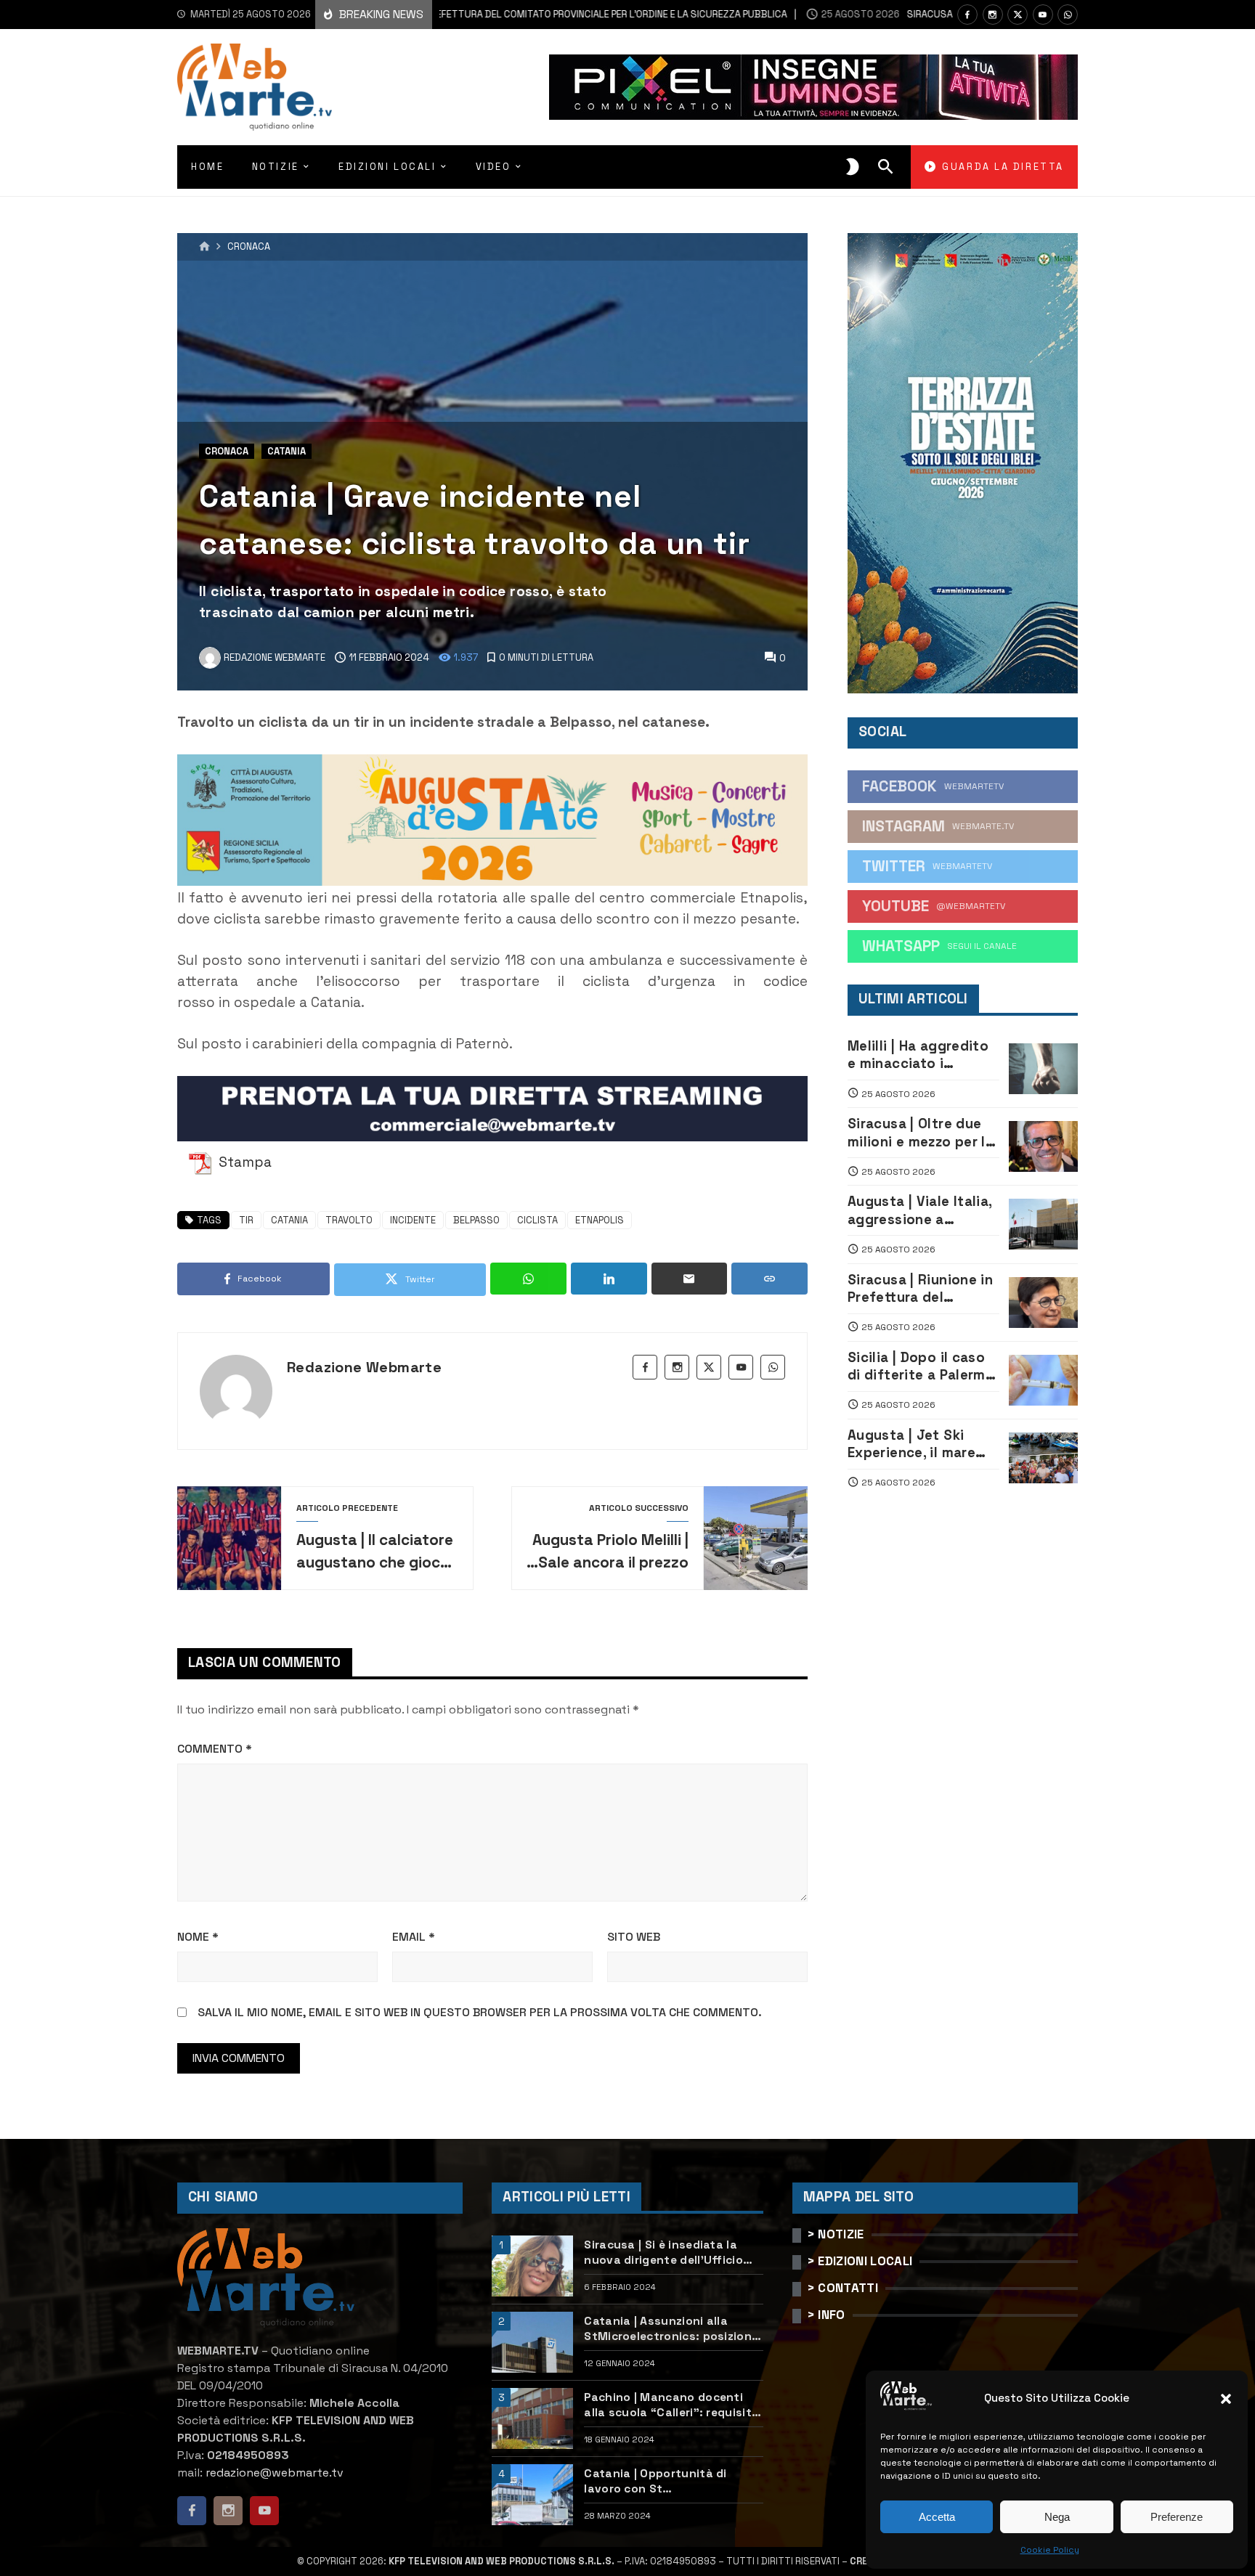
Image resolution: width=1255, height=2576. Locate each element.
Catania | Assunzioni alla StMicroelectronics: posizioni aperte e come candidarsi (669, 2329)
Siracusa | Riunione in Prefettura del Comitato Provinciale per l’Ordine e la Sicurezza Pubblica (460, 14)
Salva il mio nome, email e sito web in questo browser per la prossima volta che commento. (480, 2012)
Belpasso (476, 1220)
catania (289, 1220)
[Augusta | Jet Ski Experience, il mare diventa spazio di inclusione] (1043, 1458)
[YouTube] (1043, 15)
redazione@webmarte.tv (275, 2473)
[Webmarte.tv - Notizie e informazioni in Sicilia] (255, 87)
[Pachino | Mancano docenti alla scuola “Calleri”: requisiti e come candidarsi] (532, 2418)
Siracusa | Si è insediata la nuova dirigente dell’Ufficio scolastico (663, 2253)
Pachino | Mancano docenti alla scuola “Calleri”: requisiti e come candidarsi (669, 2405)
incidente (413, 1220)
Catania (287, 451)
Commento (215, 1749)
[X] (1018, 15)
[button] (1226, 2399)
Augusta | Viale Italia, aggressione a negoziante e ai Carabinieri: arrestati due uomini (920, 1211)
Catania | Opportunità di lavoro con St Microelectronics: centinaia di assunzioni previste (671, 2481)
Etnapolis (600, 1220)
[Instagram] (993, 15)
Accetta (937, 2517)
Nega (1057, 2517)
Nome (198, 1937)
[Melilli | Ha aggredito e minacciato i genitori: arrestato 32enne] (1043, 1069)
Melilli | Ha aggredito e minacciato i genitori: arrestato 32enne (918, 1055)
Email (414, 1937)
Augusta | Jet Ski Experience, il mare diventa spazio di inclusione (911, 1444)
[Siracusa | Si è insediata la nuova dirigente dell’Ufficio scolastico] (532, 2266)
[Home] (204, 247)
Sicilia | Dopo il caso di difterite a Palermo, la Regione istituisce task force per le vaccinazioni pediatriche (923, 1367)
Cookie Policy (1050, 2550)
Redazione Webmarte (364, 1367)
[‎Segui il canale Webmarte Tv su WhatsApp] (1068, 15)
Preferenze (1177, 2517)
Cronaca (249, 247)
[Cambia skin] (853, 167)
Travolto (349, 1220)
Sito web (634, 1937)
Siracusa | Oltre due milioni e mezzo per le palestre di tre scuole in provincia (921, 1133)
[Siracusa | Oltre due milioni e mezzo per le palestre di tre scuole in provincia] (1043, 1146)
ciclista (537, 1220)
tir (246, 1220)
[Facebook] (967, 15)
